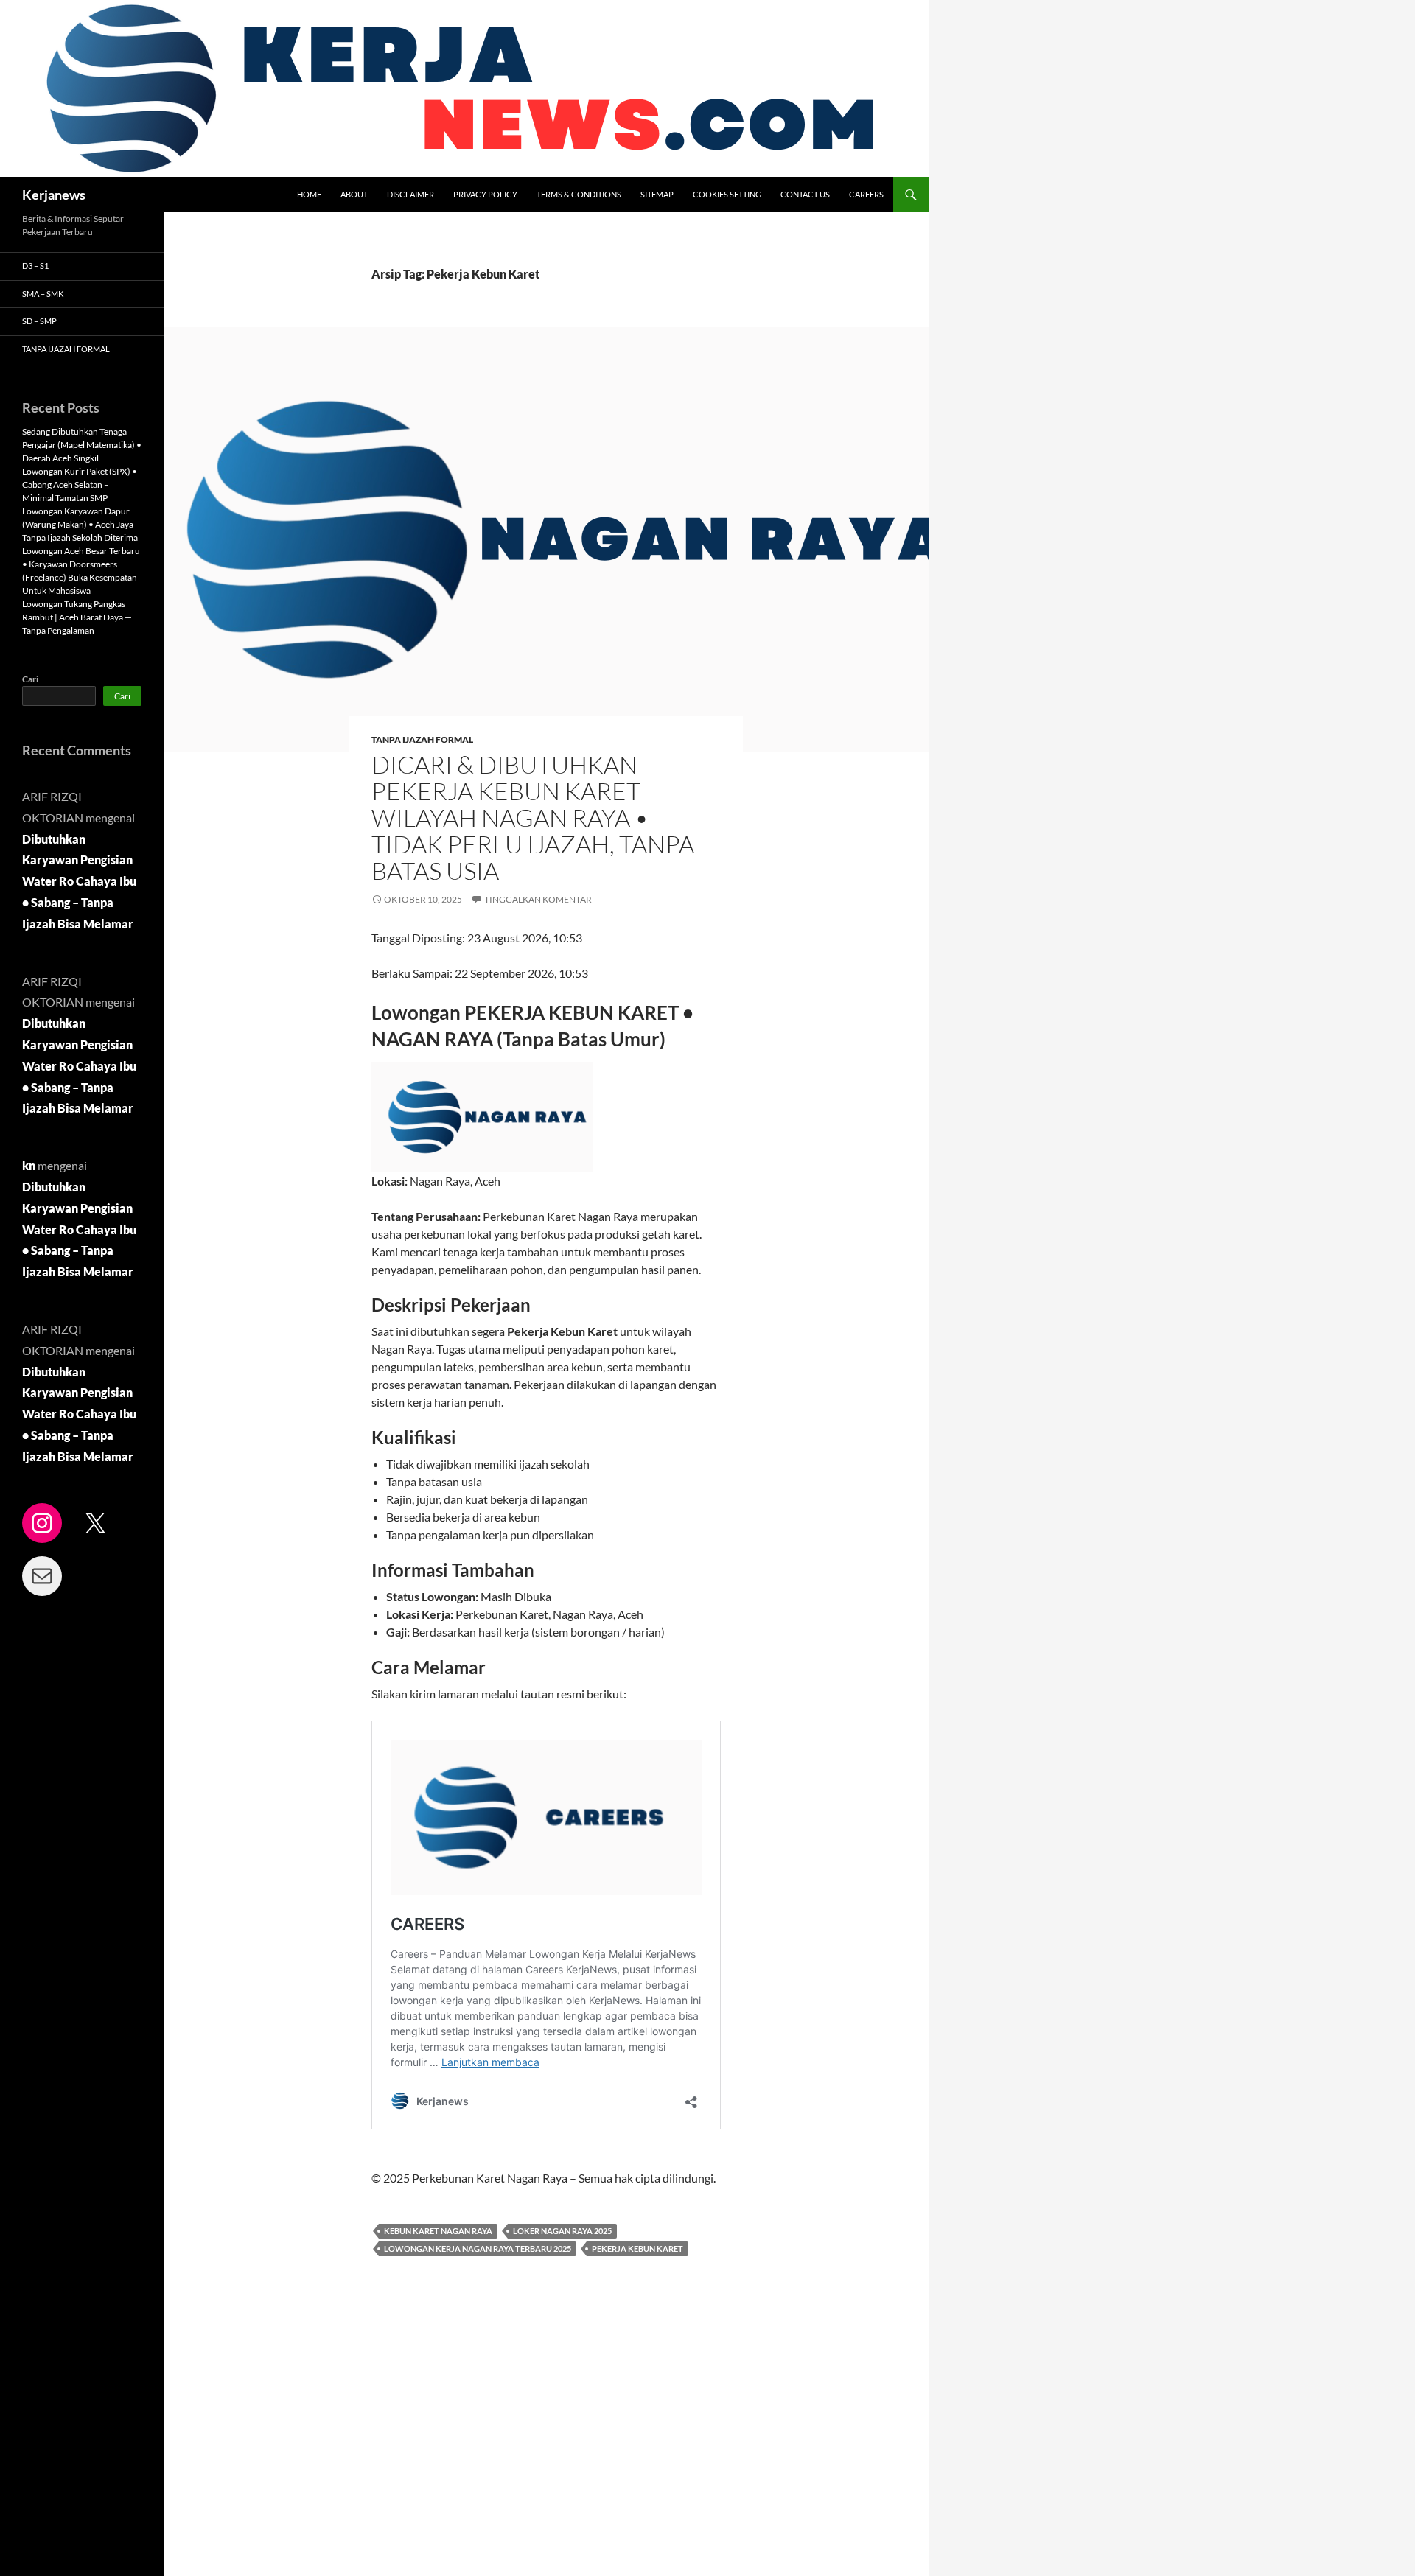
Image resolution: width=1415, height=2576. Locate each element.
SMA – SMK (43, 294)
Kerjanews (54, 195)
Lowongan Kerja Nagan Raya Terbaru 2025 (478, 2248)
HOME (309, 194)
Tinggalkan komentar (538, 899)
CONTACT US (805, 194)
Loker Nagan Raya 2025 (562, 2231)
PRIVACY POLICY (485, 194)
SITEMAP (657, 194)
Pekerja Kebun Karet (637, 2248)
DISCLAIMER (410, 194)
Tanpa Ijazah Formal (422, 739)
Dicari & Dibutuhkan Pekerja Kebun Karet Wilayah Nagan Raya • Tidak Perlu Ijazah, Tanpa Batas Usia (533, 818)
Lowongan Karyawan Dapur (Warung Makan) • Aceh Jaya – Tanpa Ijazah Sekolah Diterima (81, 524)
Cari (30, 679)
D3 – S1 (35, 266)
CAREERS (866, 194)
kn (29, 1165)
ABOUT (354, 194)
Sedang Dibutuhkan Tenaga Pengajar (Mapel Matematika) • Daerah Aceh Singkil (82, 445)
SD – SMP (39, 321)
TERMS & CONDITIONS (579, 194)
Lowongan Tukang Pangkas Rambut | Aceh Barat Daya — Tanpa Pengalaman (77, 617)
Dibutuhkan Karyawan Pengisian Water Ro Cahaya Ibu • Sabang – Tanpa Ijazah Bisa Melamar (79, 881)
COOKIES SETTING (727, 194)
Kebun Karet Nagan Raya (438, 2231)
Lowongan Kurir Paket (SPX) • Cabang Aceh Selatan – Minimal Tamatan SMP (80, 484)
